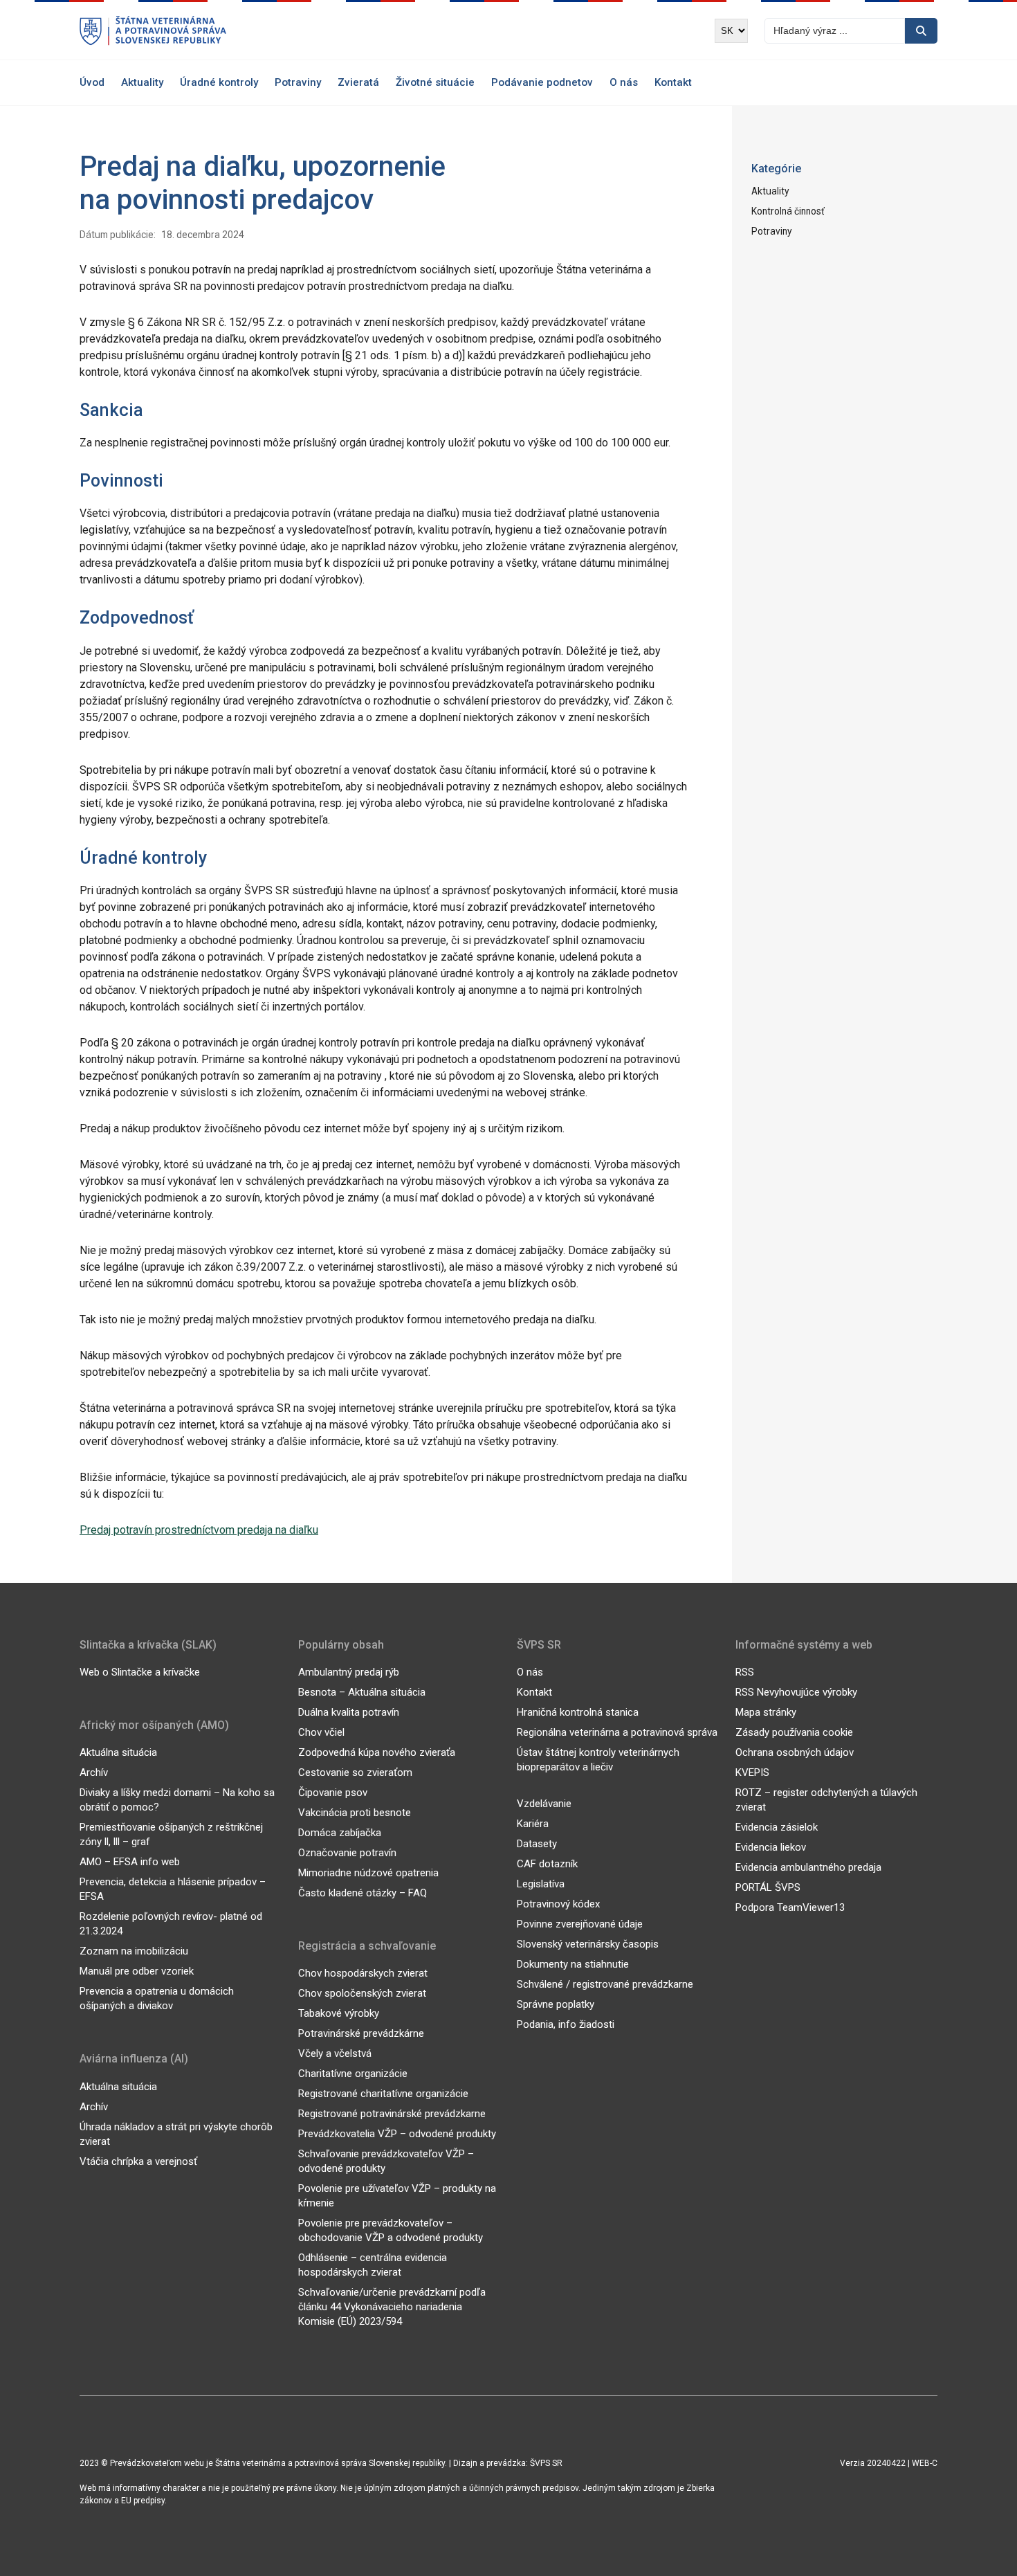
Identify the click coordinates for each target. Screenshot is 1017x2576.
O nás (624, 82)
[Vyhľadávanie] (921, 31)
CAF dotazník (547, 1864)
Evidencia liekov (771, 1847)
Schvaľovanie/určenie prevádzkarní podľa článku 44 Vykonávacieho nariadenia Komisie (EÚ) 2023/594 (392, 2307)
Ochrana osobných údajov (795, 1752)
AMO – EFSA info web (130, 1862)
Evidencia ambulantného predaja (808, 1867)
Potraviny (298, 82)
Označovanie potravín (347, 1853)
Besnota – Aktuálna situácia (362, 1692)
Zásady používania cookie (794, 1732)
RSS (745, 1672)
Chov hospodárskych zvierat (363, 1973)
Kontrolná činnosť (788, 211)
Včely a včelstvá (335, 2053)
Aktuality (142, 82)
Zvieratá (358, 82)
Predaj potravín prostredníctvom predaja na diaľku (199, 1530)
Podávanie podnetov (542, 82)
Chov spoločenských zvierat (362, 1993)
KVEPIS (752, 1772)
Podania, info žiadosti (566, 2024)
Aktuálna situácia (118, 1752)
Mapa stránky (766, 1712)
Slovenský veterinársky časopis (588, 1944)
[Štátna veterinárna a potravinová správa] (153, 31)
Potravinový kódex (558, 1904)
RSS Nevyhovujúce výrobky (796, 1692)
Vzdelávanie (544, 1804)
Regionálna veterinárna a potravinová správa (617, 1732)
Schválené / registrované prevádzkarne (605, 1984)
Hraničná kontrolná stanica (578, 1712)
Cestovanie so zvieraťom (355, 1772)
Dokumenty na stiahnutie (573, 1964)
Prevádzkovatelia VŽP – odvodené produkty (397, 2134)
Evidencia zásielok (777, 1827)
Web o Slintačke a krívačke (140, 1672)
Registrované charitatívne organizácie (383, 2094)
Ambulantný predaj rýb (349, 1672)
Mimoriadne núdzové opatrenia (368, 1873)
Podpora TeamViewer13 (790, 1907)
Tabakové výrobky (339, 2013)
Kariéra (533, 1824)
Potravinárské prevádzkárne (361, 2033)
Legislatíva (541, 1884)
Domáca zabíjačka (340, 1833)
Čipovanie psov (333, 1793)
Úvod (92, 82)
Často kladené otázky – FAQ (363, 1893)
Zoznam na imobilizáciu (134, 1951)
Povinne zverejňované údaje (580, 1924)
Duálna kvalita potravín (349, 1712)
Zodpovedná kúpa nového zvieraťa (377, 1752)
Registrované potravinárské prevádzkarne (392, 2114)
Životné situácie (435, 82)
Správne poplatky (556, 2004)
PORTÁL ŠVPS (768, 1887)
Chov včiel (321, 1732)
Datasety (537, 1844)
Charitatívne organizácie (353, 2074)
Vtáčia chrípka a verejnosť (138, 2161)
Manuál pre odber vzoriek (137, 1971)
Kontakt (673, 82)
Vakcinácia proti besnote (355, 1813)
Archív (94, 1772)
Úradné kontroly (219, 82)
